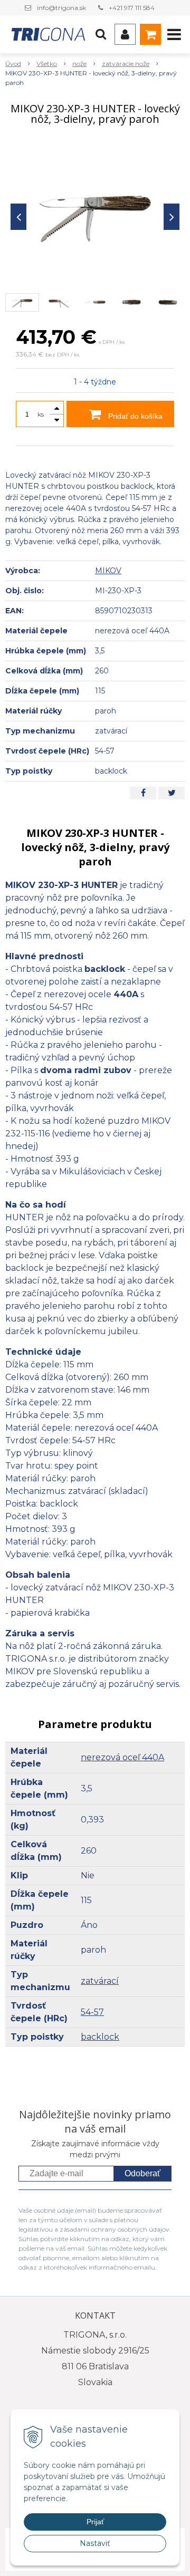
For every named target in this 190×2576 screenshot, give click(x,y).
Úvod (13, 64)
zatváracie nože (126, 64)
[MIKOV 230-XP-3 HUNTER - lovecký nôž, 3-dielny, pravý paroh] (95, 214)
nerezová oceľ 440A (122, 1757)
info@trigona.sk (61, 8)
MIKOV (108, 571)
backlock (100, 2037)
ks (41, 414)
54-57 (92, 2012)
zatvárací (100, 1981)
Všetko (47, 64)
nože (79, 64)
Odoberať (142, 2173)
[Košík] (150, 34)
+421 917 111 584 (132, 8)
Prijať (95, 2522)
